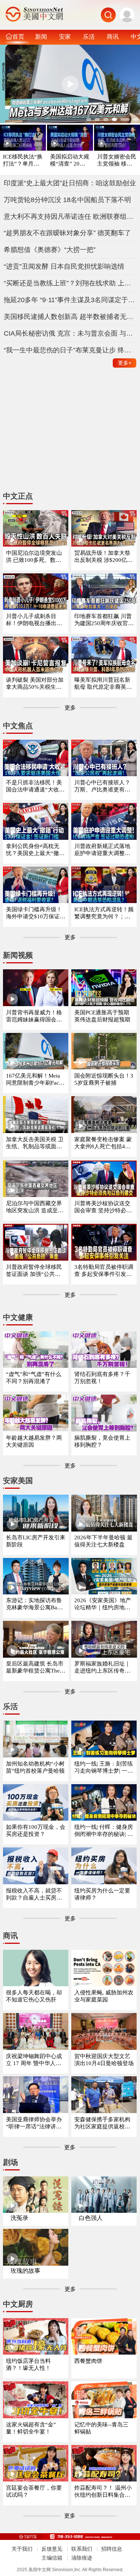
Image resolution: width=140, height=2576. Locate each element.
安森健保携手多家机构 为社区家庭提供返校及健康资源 (102, 2123)
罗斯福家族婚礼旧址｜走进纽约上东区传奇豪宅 (102, 1668)
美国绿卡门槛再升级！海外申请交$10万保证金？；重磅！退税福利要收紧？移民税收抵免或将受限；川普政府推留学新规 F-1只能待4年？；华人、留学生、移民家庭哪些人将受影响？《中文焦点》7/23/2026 (34, 913)
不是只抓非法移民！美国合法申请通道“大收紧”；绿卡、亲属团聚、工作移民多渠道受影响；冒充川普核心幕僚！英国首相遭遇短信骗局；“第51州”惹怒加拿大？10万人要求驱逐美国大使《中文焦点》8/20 (35, 786)
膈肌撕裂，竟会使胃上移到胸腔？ (102, 1441)
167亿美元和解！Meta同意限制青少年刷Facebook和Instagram (35, 1080)
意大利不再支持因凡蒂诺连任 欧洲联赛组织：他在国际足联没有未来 (70, 217)
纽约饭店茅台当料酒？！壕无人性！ (28, 2364)
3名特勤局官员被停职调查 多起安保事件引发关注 (104, 1271)
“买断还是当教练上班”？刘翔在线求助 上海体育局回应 (70, 283)
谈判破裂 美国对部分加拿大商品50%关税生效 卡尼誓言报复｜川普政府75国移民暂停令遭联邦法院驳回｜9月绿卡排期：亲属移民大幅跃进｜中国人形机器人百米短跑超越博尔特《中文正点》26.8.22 (35, 684)
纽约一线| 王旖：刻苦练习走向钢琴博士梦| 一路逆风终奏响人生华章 (104, 1768)
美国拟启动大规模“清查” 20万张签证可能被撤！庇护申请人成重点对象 (70, 161)
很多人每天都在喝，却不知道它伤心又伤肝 (34, 1996)
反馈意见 (52, 2549)
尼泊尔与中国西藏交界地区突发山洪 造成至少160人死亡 (35, 1207)
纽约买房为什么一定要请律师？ (102, 1894)
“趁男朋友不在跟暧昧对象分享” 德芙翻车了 (67, 233)
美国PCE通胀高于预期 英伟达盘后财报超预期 (102, 1016)
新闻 (41, 36)
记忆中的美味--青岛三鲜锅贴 (101, 2428)
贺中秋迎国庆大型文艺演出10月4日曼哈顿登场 (104, 2060)
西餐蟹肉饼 (88, 2361)
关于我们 (22, 2549)
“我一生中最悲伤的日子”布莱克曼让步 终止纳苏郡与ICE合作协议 (70, 350)
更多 (125, 363)
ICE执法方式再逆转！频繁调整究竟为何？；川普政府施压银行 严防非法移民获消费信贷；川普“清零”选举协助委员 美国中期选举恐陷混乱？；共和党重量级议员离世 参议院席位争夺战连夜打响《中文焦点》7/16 (104, 913)
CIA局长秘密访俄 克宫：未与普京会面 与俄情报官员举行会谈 (70, 333)
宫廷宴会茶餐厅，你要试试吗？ (34, 2491)
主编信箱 (52, 2558)
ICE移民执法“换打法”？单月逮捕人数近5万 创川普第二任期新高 (23, 161)
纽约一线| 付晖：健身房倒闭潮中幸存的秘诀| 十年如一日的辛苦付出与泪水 (104, 1831)
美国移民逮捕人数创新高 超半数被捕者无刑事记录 (70, 317)
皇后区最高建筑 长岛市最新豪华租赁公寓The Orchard (36, 1668)
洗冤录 (19, 2218)
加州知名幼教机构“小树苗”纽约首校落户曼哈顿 (35, 1767)
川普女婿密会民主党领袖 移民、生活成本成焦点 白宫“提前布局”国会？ (117, 161)
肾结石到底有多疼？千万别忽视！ (102, 1378)
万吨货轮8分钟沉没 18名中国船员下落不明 (67, 200)
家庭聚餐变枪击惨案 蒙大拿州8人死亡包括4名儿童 (103, 1143)
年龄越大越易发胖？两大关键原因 (34, 1441)
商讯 (113, 36)
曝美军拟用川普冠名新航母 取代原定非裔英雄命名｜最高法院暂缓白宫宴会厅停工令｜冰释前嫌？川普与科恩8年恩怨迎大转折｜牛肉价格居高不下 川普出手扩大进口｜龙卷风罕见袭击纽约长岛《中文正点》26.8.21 (104, 684)
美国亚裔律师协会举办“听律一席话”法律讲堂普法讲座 (34, 2123)
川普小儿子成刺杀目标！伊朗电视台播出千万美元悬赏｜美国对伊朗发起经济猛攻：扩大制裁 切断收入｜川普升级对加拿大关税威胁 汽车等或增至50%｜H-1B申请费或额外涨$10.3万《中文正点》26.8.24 (35, 620)
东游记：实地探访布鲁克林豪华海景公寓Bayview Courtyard (35, 1604)
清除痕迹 (82, 2558)
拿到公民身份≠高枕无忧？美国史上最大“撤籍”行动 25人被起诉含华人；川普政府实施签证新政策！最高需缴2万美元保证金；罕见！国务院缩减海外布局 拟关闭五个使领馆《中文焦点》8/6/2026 (35, 850)
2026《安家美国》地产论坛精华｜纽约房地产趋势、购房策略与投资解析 (103, 1604)
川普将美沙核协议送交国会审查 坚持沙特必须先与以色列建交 (103, 1207)
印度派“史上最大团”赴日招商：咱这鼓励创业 (70, 183)
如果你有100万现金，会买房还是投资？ (36, 1831)
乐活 (89, 36)
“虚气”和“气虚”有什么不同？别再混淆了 (34, 1378)
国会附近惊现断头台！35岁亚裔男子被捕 (104, 1079)
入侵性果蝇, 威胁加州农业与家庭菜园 (104, 1996)
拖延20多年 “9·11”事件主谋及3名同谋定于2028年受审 (70, 300)
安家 (65, 36)
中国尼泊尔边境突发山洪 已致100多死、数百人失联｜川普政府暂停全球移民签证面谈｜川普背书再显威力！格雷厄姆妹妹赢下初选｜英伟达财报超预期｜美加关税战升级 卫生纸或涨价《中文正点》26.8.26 (35, 557)
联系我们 (82, 2549)
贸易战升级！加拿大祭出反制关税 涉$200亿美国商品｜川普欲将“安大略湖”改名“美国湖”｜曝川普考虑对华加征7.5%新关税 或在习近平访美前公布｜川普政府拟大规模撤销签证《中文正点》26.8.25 (104, 557)
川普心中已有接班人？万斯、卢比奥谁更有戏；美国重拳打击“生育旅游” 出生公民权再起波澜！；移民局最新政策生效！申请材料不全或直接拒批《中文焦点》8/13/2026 (104, 786)
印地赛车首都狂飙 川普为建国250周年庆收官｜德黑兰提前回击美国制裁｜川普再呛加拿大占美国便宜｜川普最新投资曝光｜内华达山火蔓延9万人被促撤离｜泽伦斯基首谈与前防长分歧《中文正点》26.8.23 (104, 620)
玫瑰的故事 (25, 2271)
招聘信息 (112, 2549)
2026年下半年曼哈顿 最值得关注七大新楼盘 (103, 1541)
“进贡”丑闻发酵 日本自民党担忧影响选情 (64, 266)
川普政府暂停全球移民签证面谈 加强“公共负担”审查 (34, 1271)
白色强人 (91, 2218)
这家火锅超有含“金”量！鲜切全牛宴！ (31, 2428)
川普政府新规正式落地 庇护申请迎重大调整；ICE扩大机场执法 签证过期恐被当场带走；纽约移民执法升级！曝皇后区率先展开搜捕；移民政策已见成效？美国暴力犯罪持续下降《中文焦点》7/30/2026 (104, 850)
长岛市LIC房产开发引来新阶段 (36, 1541)
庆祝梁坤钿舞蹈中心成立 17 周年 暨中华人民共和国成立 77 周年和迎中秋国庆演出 (36, 2060)
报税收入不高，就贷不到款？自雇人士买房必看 (34, 1895)
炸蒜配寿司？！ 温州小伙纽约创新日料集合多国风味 (103, 2492)
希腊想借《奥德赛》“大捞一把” (50, 250)
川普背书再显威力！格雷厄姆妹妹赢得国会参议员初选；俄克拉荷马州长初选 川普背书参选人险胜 (35, 1016)
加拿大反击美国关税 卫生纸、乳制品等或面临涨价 (35, 1143)
